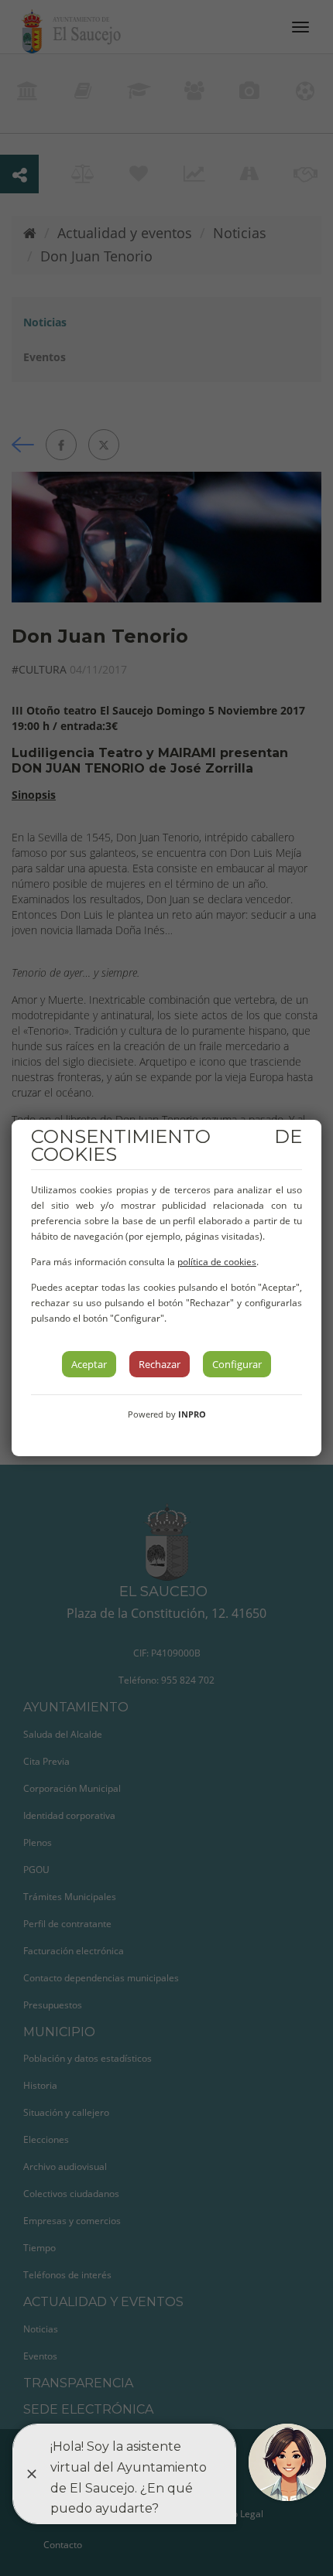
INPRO (192, 1414)
